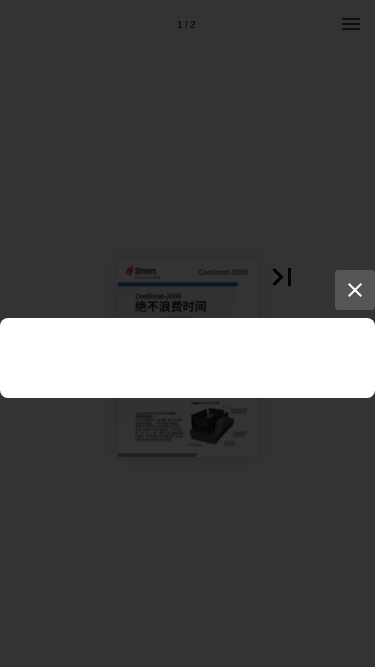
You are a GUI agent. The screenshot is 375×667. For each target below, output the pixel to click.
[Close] (355, 290)
